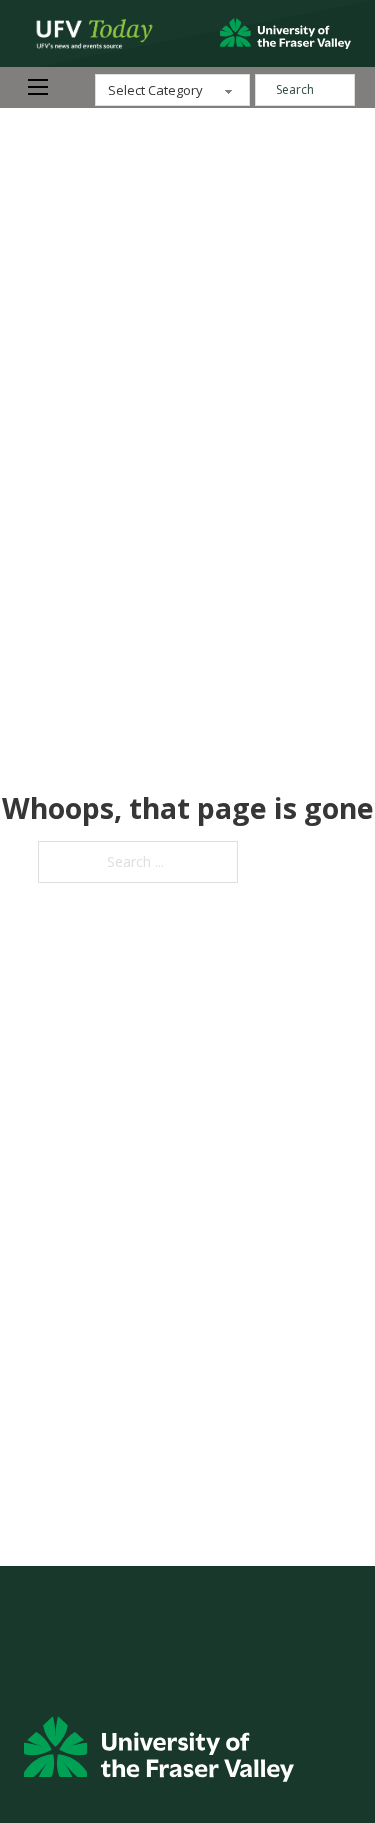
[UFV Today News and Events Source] (285, 34)
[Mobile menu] (38, 87)
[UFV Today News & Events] (89, 33)
